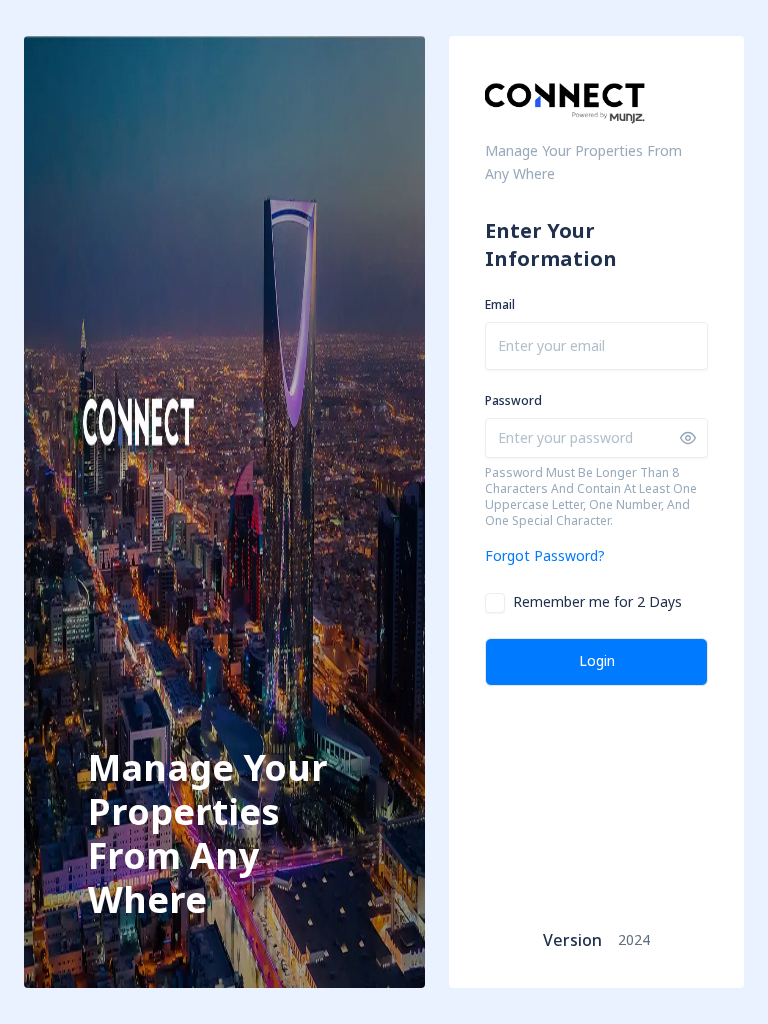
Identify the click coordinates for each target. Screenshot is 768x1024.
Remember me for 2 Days (597, 603)
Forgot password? (545, 556)
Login (597, 661)
